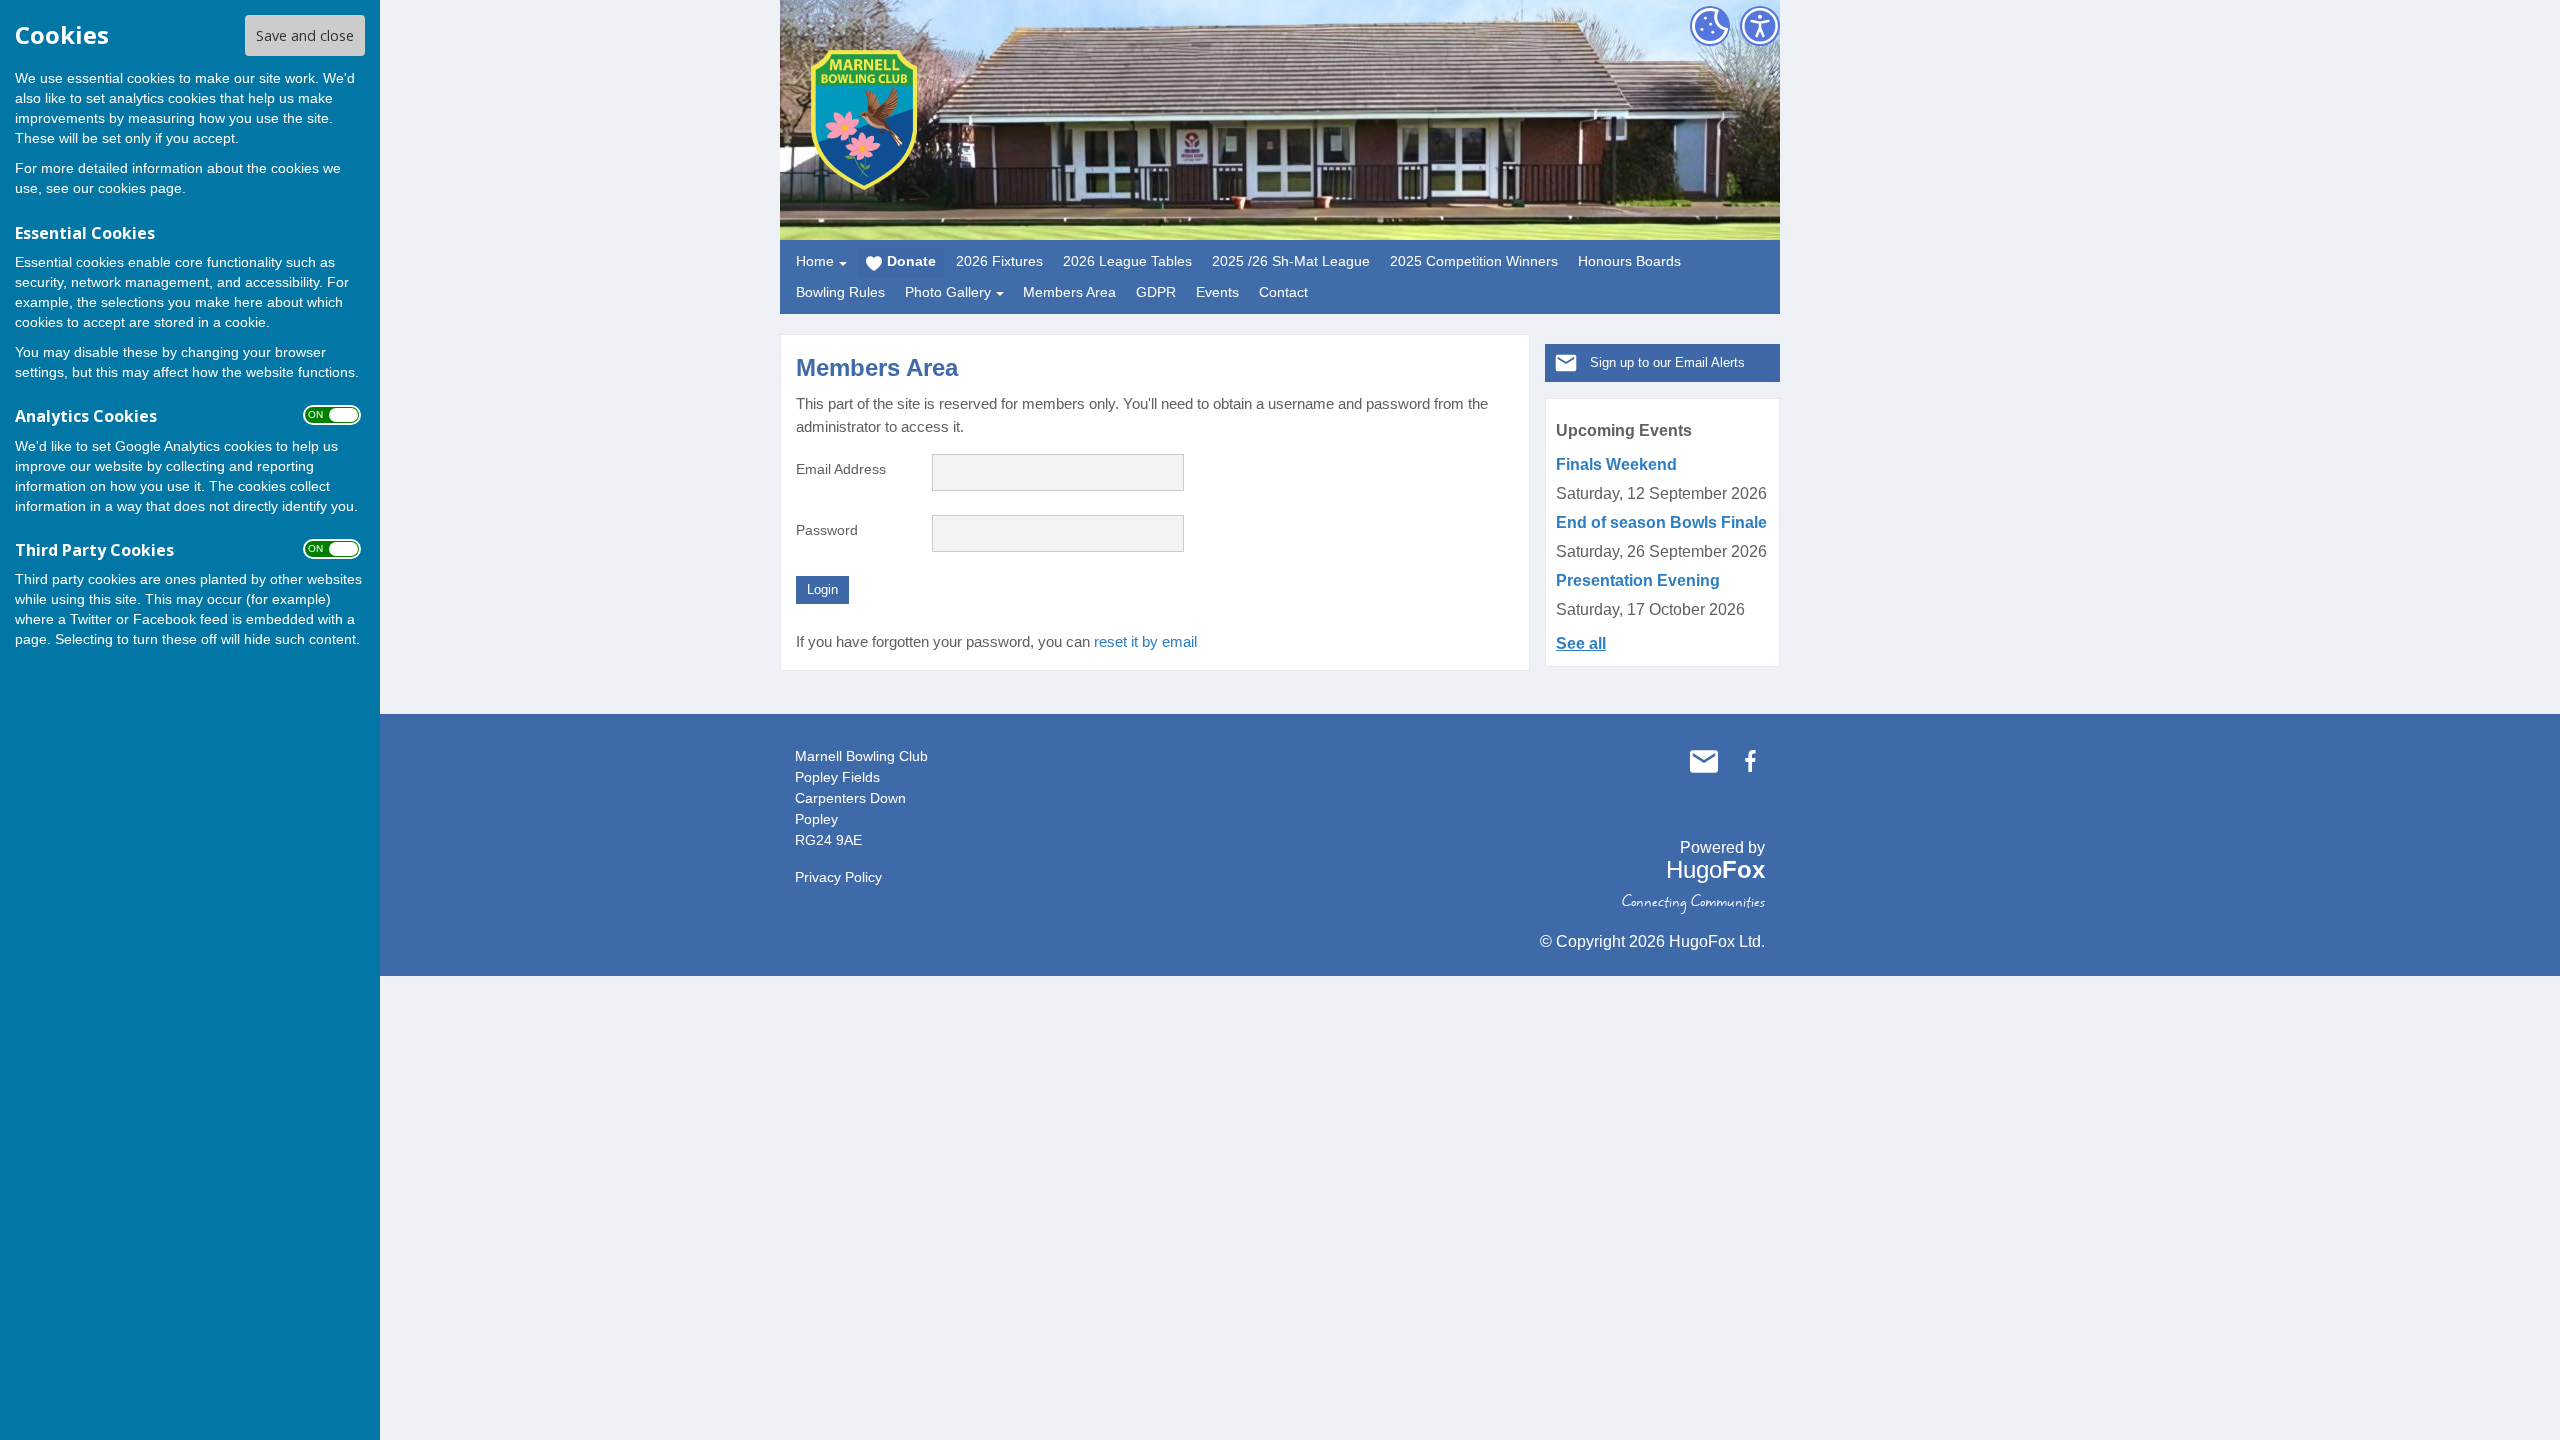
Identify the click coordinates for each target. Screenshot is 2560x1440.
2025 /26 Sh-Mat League (1291, 261)
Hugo (1715, 869)
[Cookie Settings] (1710, 26)
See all (1581, 643)
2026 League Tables (1127, 261)
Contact (1283, 292)
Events (1217, 292)
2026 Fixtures (999, 261)
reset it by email (1145, 641)
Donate (911, 261)
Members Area (1069, 292)
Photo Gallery (948, 292)
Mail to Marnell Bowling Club (1704, 761)
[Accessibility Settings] (1760, 26)
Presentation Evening (1638, 580)
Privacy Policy (838, 877)
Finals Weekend (1616, 464)
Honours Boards (1629, 261)
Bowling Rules (840, 292)
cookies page (140, 188)
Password (827, 530)
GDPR (1156, 292)
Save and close (305, 35)
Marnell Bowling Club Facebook (1750, 761)
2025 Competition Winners (1474, 261)
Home (815, 261)
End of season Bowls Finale (1661, 522)
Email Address (841, 469)
